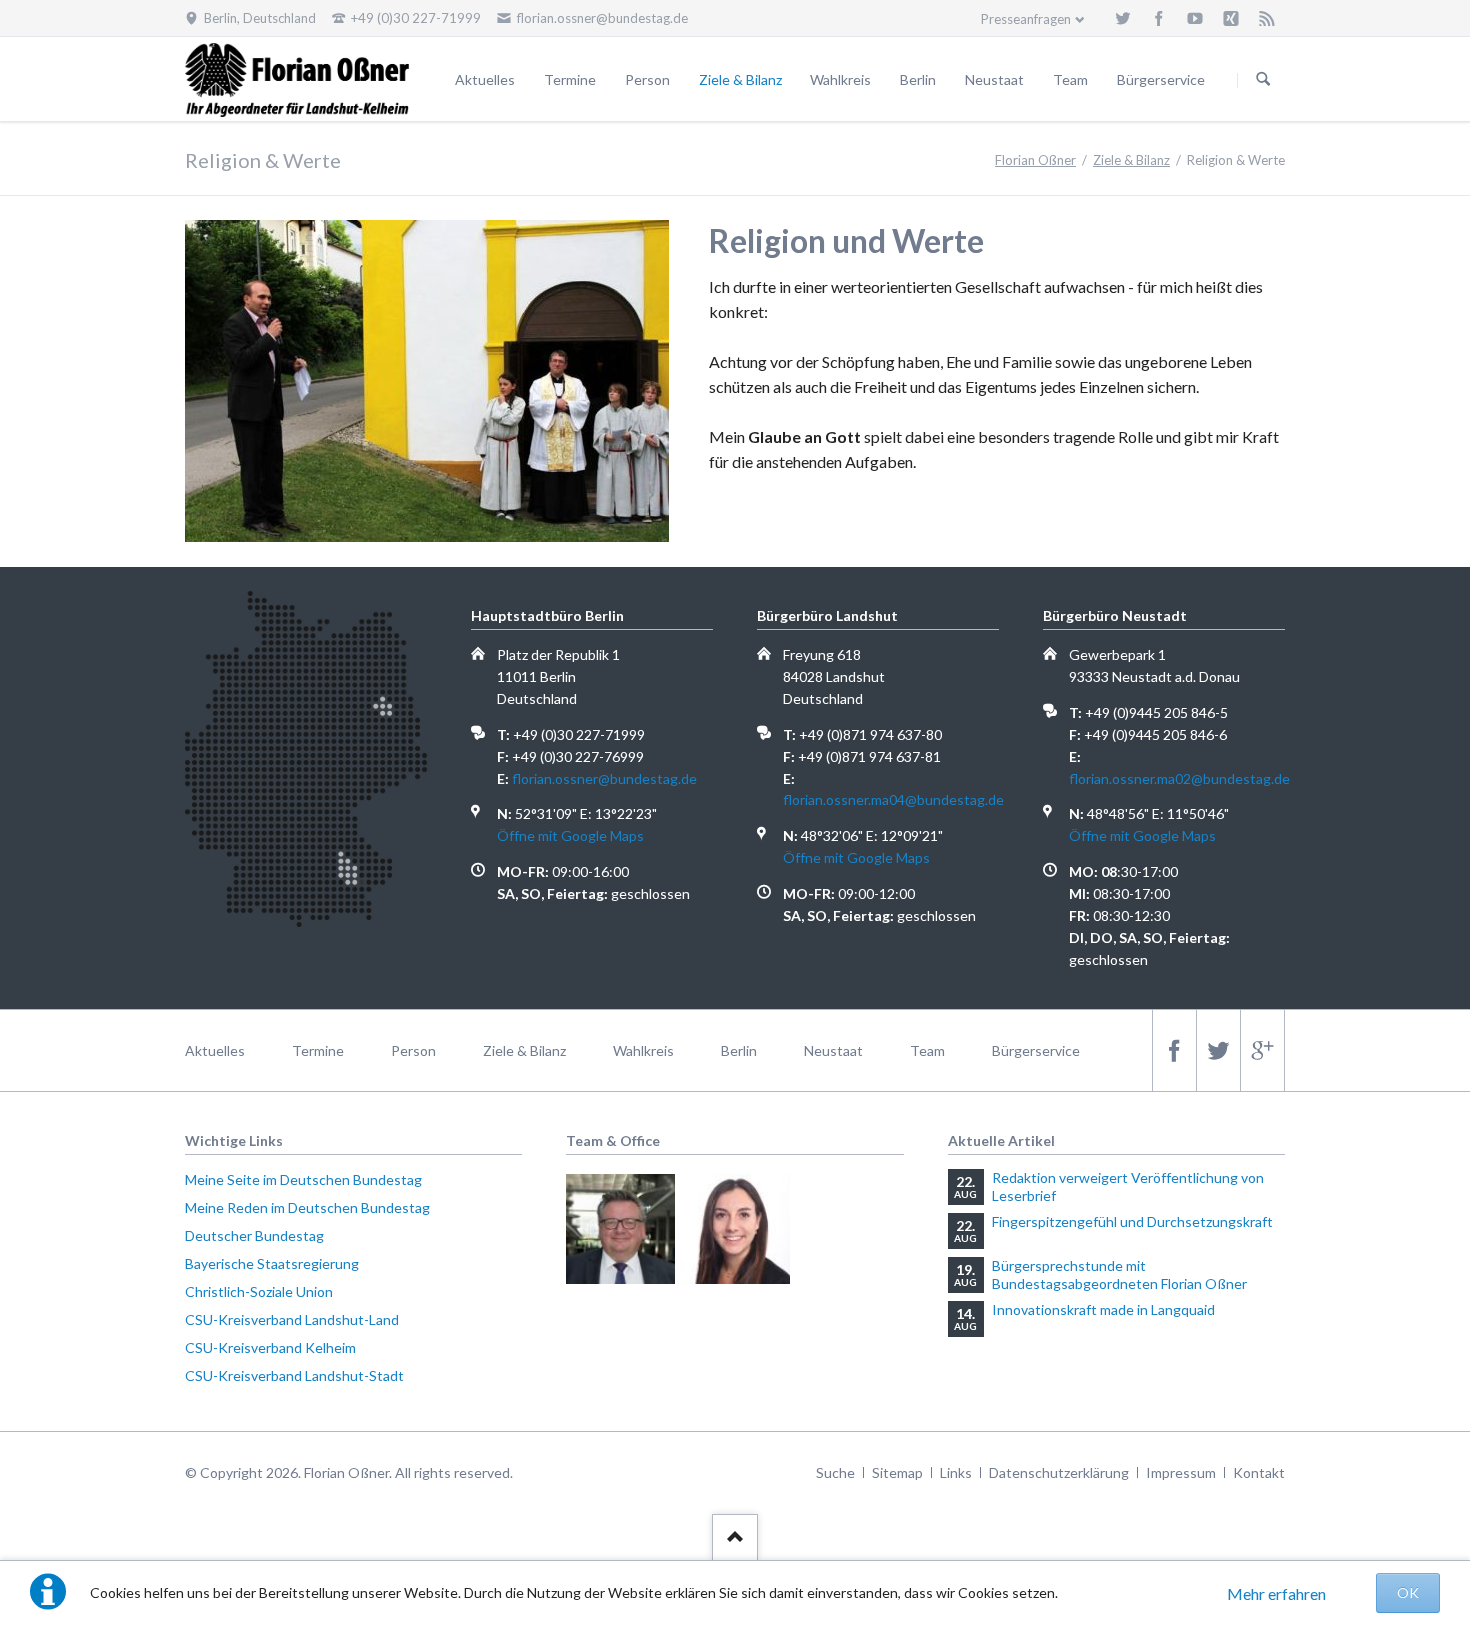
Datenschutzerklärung (1059, 1472)
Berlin (918, 79)
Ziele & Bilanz (740, 79)
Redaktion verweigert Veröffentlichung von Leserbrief (1128, 1186)
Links (956, 1472)
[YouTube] (1195, 18)
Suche (835, 1472)
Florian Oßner (1035, 160)
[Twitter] (1123, 18)
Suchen (1263, 80)
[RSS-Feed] (1267, 18)
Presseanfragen (1026, 19)
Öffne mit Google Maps (570, 835)
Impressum (1181, 1472)
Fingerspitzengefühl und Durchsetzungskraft (1132, 1221)
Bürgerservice (1161, 79)
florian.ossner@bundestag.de (604, 778)
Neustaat (994, 79)
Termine (570, 79)
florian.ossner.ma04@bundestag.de (893, 799)
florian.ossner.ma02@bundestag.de (1179, 778)
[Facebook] (1159, 18)
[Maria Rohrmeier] (734, 1228)
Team (1070, 79)
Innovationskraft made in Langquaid (1103, 1309)
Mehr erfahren (1276, 1593)
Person (647, 79)
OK (1408, 1592)
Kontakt (1259, 1472)
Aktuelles (485, 79)
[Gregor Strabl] (620, 1228)
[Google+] (1262, 1050)
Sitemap (897, 1472)
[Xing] (1231, 18)
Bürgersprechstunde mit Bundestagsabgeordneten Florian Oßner (1119, 1274)
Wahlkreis (840, 79)
